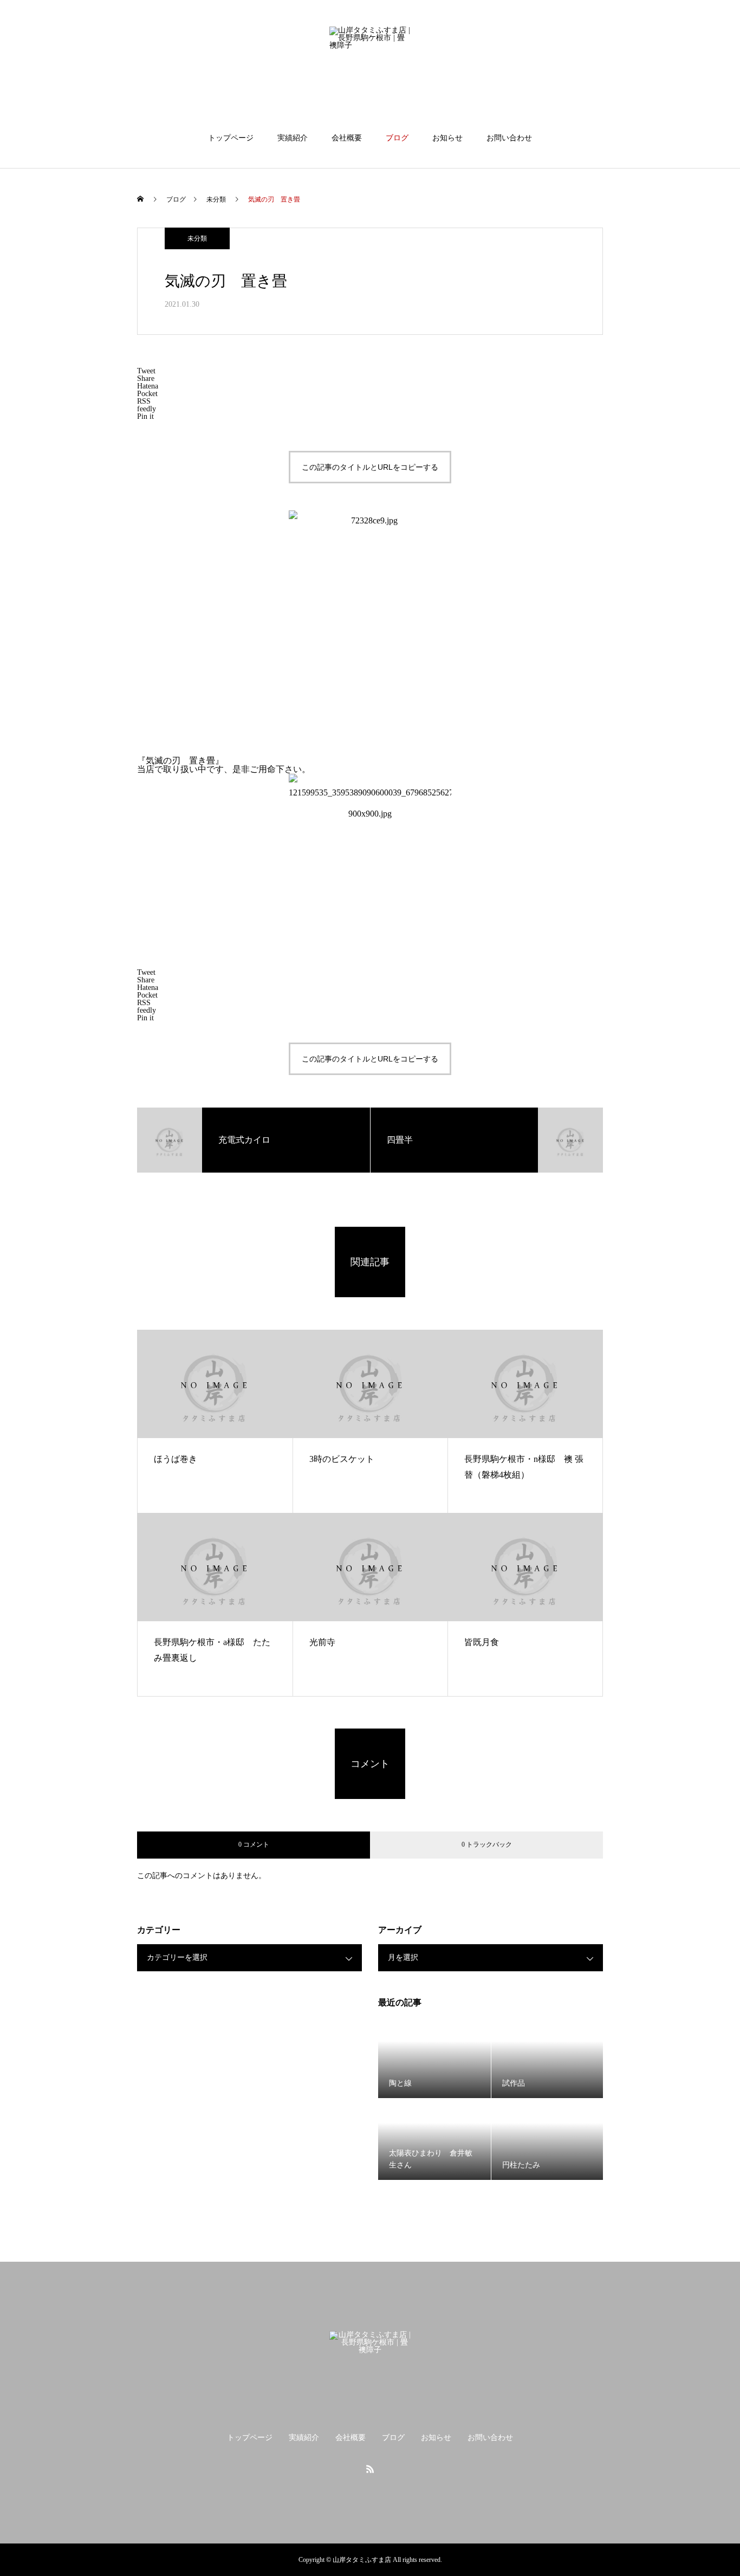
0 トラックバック (487, 1844)
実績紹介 (293, 138)
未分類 (197, 238)
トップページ (231, 138)
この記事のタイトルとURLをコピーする (370, 467)
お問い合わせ (509, 138)
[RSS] (370, 2469)
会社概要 (347, 138)
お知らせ (447, 138)
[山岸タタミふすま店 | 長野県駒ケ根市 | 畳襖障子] (370, 67)
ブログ (397, 138)
